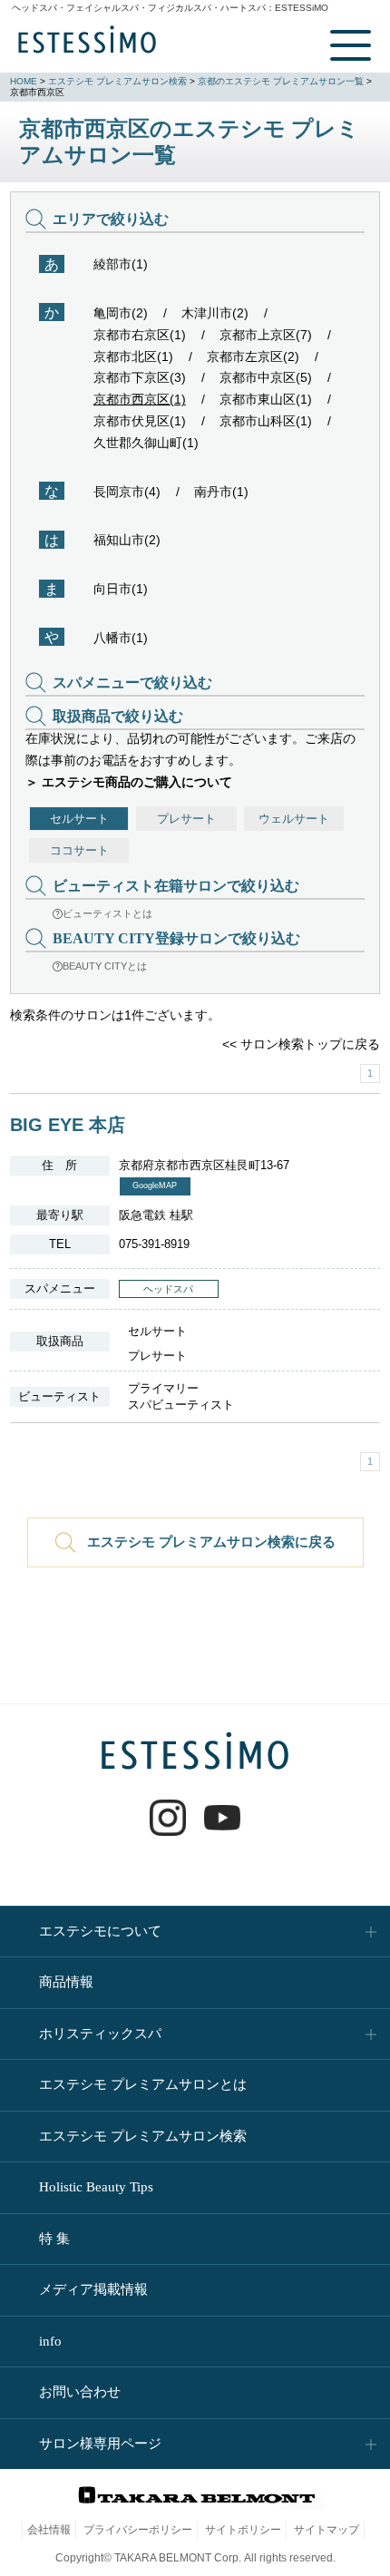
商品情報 (66, 1982)
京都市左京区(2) (253, 356)
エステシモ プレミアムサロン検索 (117, 81)
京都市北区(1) (133, 356)
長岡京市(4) (127, 492)
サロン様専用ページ (100, 2444)
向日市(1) (121, 589)
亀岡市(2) (121, 313)
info (50, 2341)
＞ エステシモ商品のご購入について (129, 782)
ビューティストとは (107, 913)
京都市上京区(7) (266, 335)
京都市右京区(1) (140, 335)
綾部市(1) (121, 264)
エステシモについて (100, 1931)
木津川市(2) (215, 313)
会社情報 (49, 2530)
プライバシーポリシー (138, 2530)
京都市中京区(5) (266, 377)
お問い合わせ (80, 2392)
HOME (24, 81)
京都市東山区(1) (266, 399)
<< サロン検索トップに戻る (301, 1044)
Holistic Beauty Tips (96, 2187)
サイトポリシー (243, 2530)
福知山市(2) (127, 540)
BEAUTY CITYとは (105, 966)
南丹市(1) (221, 492)
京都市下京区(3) (140, 377)
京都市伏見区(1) (140, 421)
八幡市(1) (121, 638)
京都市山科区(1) (266, 421)
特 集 (54, 2239)
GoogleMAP (155, 1186)
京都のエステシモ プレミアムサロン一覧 (281, 81)
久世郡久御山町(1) (146, 443)
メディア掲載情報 (93, 2289)
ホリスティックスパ (100, 2034)
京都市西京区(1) (140, 399)
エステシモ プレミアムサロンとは (143, 2084)
